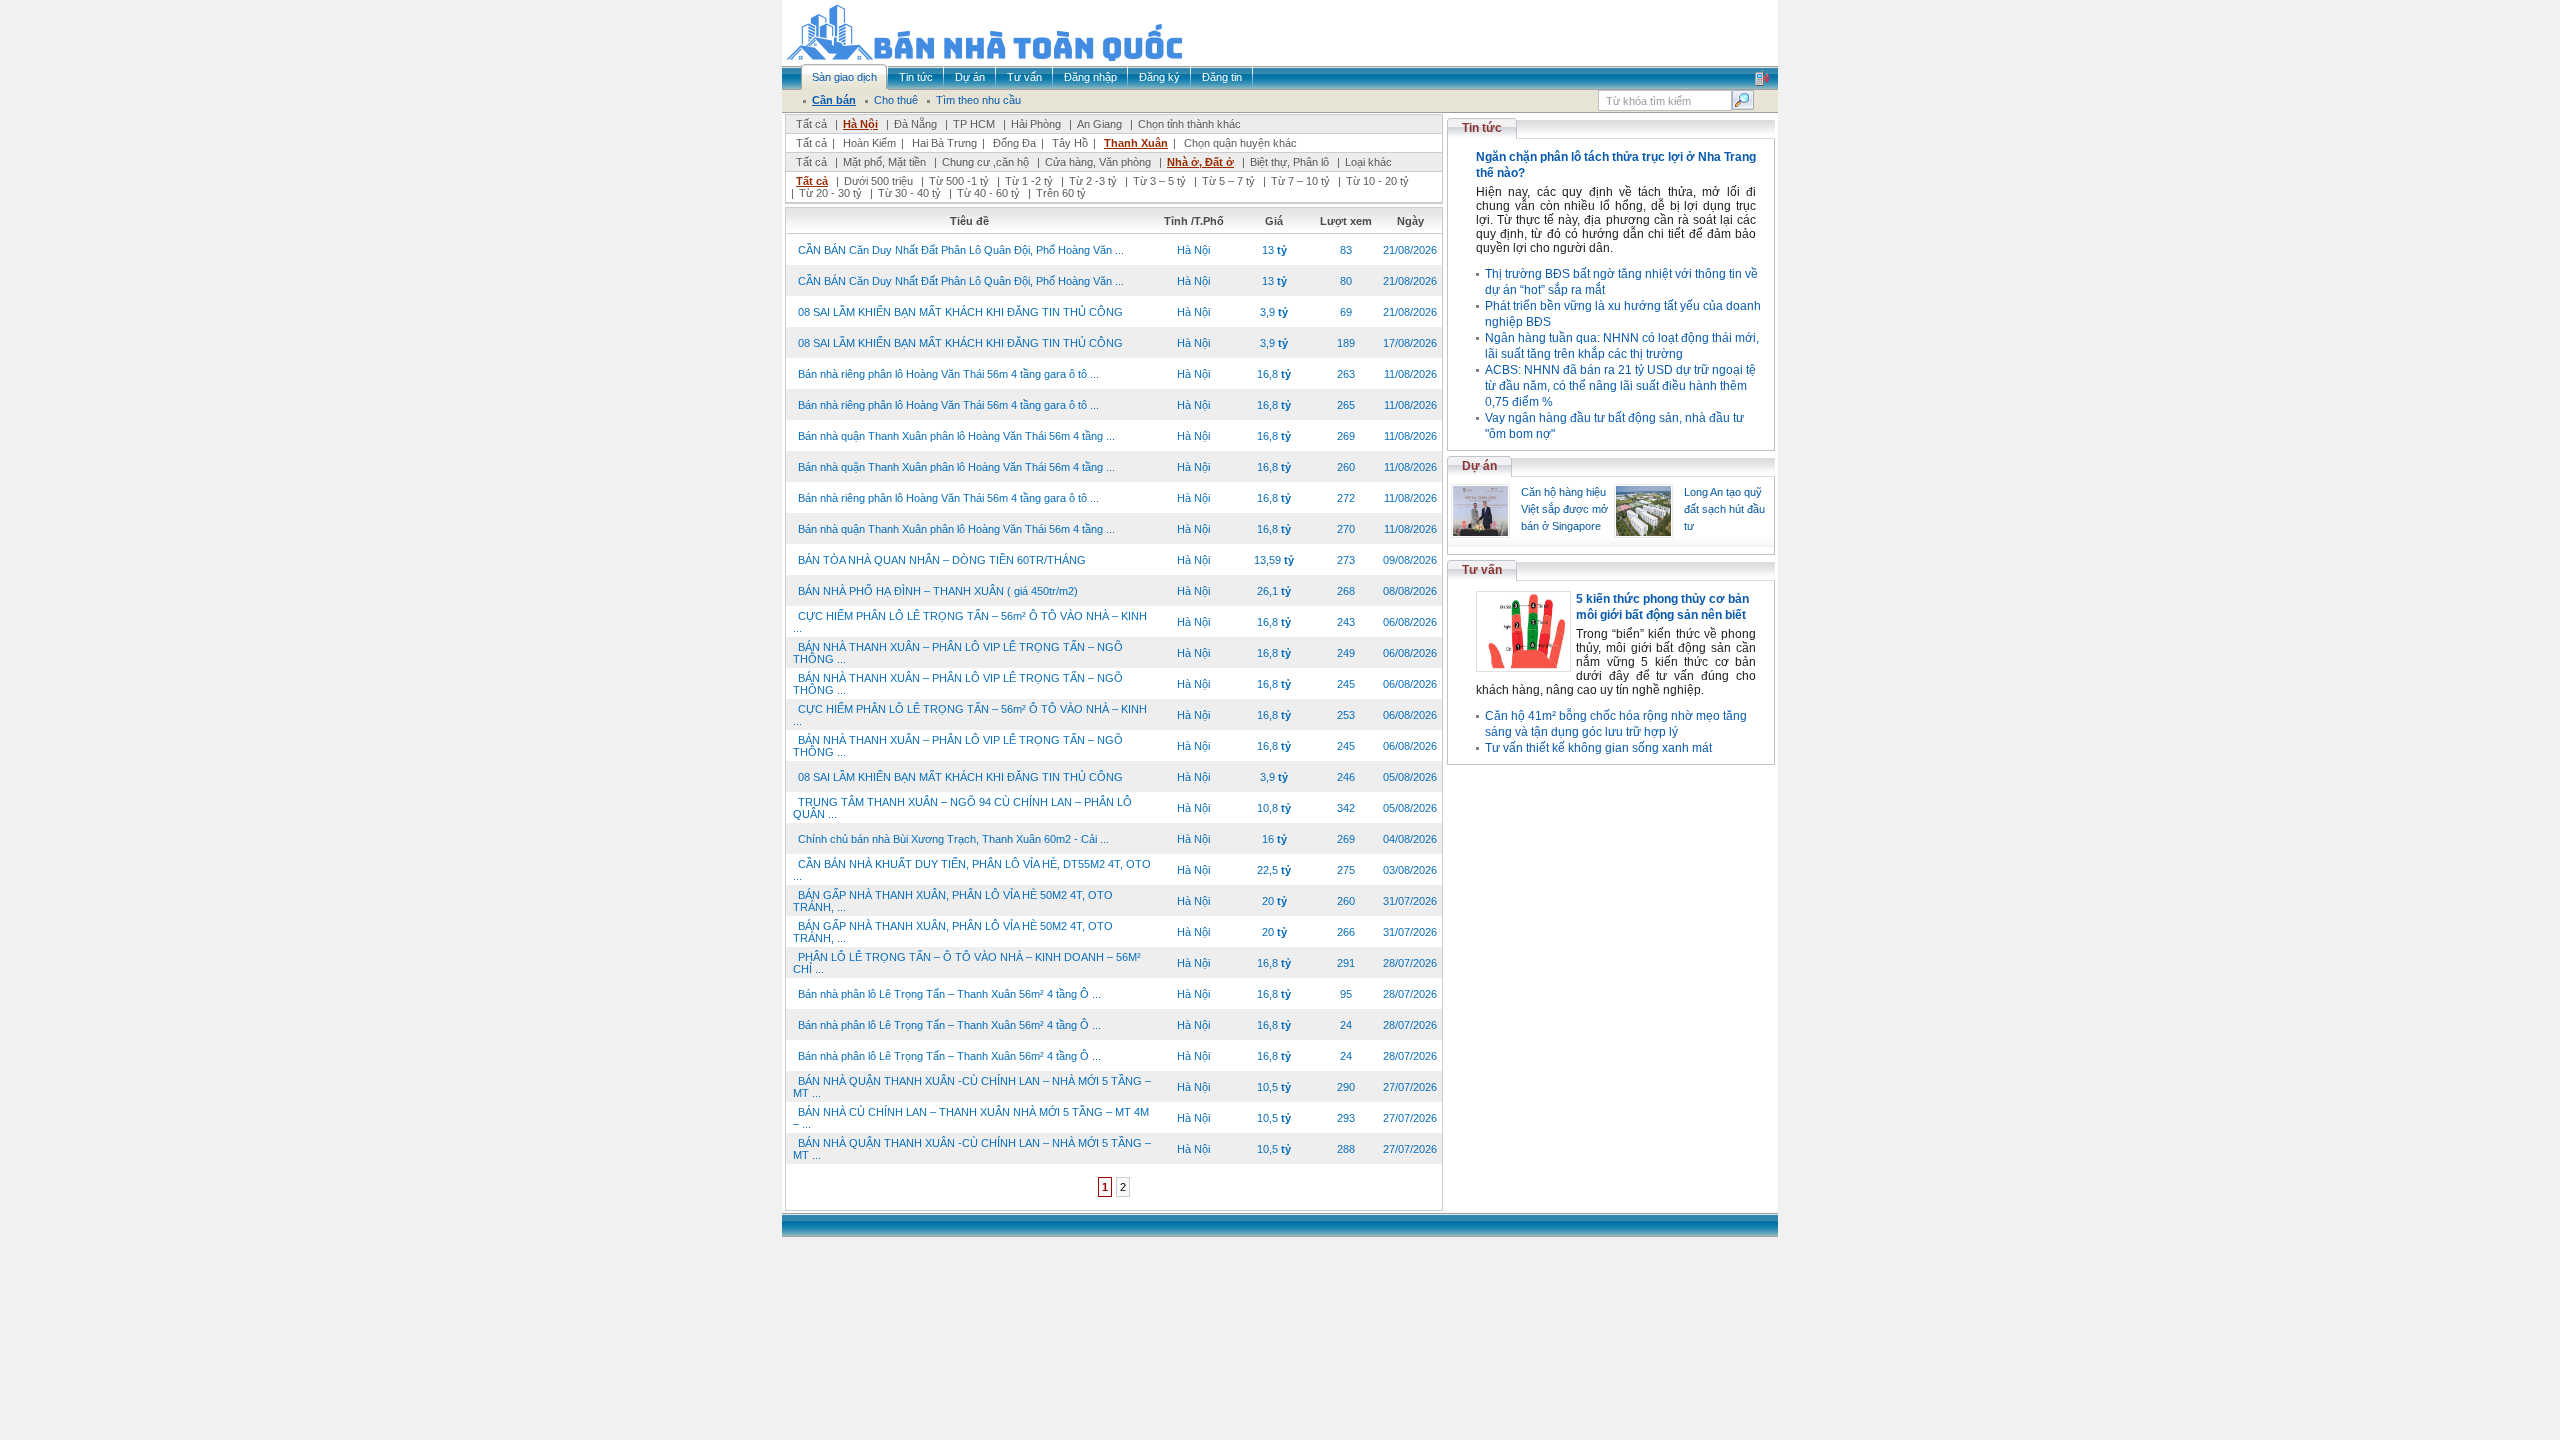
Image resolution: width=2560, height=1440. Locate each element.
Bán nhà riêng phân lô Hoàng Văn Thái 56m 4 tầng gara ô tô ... (948, 374)
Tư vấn (1482, 570)
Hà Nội (860, 124)
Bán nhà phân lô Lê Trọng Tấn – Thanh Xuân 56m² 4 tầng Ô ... (949, 994)
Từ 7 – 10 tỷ (1300, 181)
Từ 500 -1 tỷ (959, 181)
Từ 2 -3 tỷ (1093, 181)
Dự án (1479, 466)
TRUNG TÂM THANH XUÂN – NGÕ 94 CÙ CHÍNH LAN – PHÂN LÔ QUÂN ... (962, 808)
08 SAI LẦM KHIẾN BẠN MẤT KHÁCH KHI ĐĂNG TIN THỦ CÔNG (960, 312)
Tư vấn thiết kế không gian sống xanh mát (1598, 748)
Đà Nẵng (915, 124)
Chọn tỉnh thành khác (1189, 124)
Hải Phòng (1036, 124)
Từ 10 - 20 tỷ (1377, 181)
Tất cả (811, 124)
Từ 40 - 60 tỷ (988, 193)
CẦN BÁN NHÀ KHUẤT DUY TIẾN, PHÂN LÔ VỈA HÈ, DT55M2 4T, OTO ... (972, 870)
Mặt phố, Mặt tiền (884, 162)
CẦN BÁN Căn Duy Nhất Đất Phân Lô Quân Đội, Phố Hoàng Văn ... (961, 250)
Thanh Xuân (1136, 143)
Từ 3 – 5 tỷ (1159, 181)
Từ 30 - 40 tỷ (909, 193)
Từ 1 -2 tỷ (1029, 181)
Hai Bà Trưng (944, 143)
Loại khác (1368, 162)
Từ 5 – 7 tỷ (1228, 181)
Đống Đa (1014, 143)
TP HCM (974, 124)
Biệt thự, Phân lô (1289, 162)
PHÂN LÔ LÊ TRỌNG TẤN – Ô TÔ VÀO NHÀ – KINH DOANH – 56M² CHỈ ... (967, 963)
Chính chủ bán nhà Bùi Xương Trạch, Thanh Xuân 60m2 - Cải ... (953, 839)
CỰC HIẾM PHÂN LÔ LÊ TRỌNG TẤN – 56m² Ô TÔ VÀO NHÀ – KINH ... (970, 622)
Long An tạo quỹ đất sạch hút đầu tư (1724, 509)
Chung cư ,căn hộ (985, 162)
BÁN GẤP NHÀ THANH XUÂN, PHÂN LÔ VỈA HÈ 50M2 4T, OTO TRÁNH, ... (953, 901)
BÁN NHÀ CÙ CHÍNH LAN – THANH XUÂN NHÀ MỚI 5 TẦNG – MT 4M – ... (971, 1118)
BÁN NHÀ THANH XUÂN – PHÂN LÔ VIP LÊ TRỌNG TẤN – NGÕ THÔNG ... (958, 653)
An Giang (1099, 124)
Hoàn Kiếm (869, 143)
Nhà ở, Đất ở (1200, 162)
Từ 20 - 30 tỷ (830, 193)
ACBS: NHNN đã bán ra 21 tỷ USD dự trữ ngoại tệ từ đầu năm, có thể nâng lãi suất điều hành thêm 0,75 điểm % (1620, 386)
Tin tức (1482, 128)
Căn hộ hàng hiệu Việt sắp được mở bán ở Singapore (1564, 509)
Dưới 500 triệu (878, 181)
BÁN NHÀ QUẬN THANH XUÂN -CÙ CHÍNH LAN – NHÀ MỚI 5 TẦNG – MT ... (972, 1087)
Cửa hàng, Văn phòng (1098, 162)
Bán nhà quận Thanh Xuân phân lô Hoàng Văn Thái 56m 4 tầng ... (956, 436)
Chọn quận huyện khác (1240, 143)
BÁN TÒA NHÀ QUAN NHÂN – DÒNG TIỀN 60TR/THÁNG (942, 560)
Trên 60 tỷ (1061, 193)
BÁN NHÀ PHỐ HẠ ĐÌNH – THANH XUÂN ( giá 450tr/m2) (938, 591)
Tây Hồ (1070, 143)
